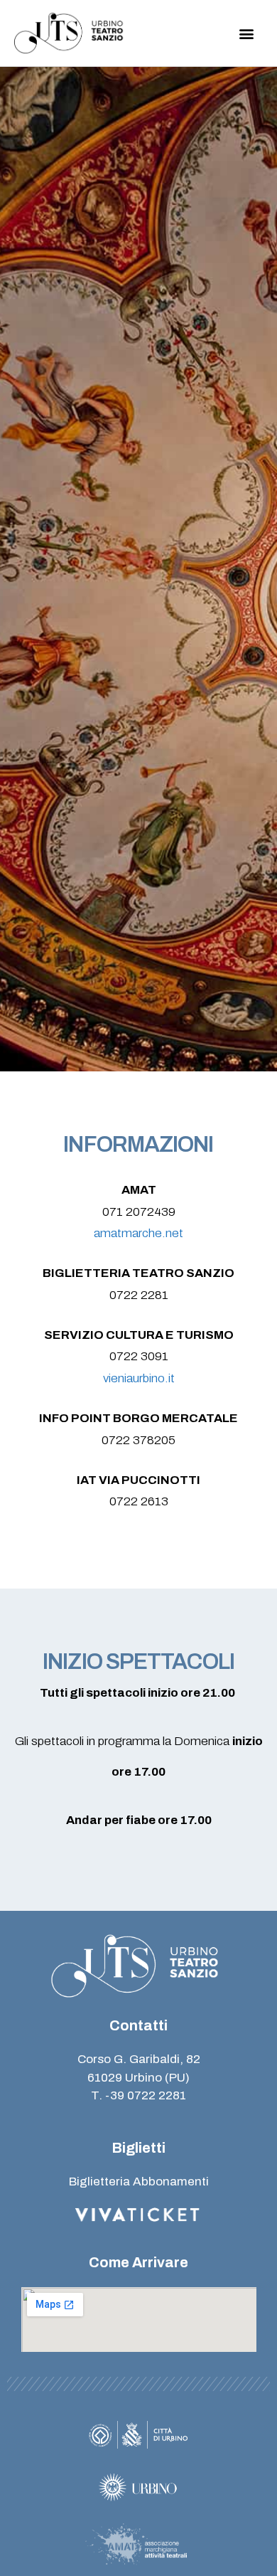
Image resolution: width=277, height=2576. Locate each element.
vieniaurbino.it (139, 1378)
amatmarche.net (138, 1233)
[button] (247, 33)
